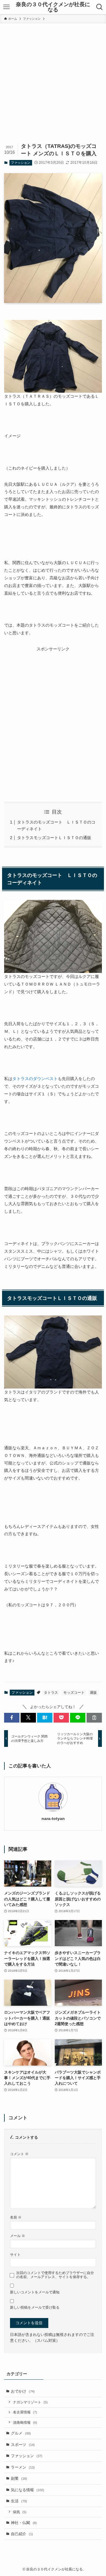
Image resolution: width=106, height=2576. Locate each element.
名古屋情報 (25, 2412)
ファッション (21, 163)
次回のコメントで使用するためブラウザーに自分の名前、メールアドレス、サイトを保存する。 (55, 2275)
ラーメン (23, 2467)
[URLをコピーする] (94, 1718)
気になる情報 (28, 2490)
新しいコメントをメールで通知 (35, 2292)
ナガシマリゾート (30, 2402)
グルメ (21, 2433)
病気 (20, 2512)
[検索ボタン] (100, 7)
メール (18, 2236)
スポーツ (23, 2445)
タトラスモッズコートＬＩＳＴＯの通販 (54, 838)
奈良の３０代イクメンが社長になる (53, 7)
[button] (12, 1718)
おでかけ (23, 2391)
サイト (15, 2254)
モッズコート (74, 1693)
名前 (16, 2217)
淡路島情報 (25, 2422)
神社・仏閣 (24, 2523)
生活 (19, 2501)
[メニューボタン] (6, 7)
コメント (19, 2154)
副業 (19, 2478)
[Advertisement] (53, 79)
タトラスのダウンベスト (35, 1079)
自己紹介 (22, 2534)
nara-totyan (53, 1818)
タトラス (51, 1693)
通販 (93, 1693)
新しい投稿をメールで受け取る (35, 2307)
